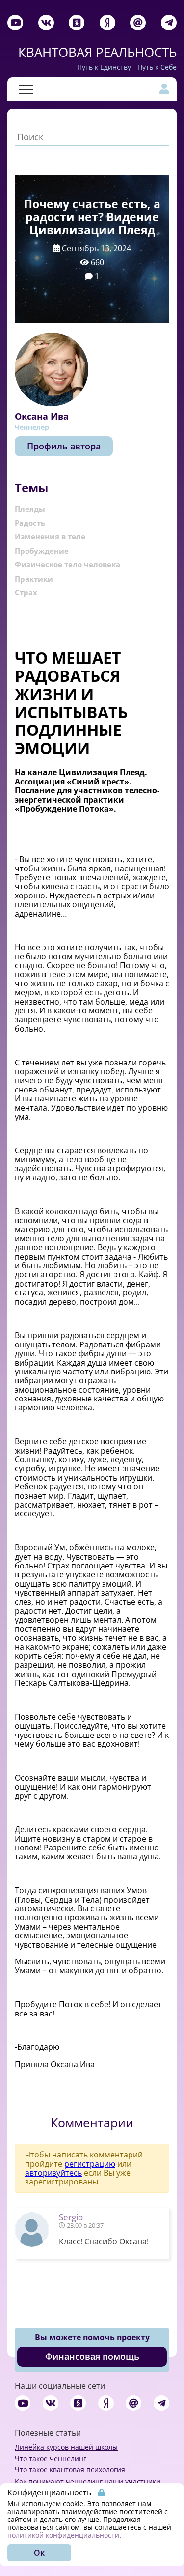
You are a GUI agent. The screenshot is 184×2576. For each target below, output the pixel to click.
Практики (34, 579)
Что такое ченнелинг (51, 2458)
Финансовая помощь (92, 2356)
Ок (39, 2553)
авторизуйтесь (53, 2173)
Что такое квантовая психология (70, 2470)
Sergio (71, 2217)
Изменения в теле (50, 536)
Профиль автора (64, 446)
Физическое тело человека (67, 564)
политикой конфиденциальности (63, 2535)
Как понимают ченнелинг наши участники (88, 2481)
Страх (26, 592)
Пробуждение (42, 551)
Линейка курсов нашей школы (66, 2447)
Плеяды (30, 509)
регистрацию (90, 2164)
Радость (30, 523)
